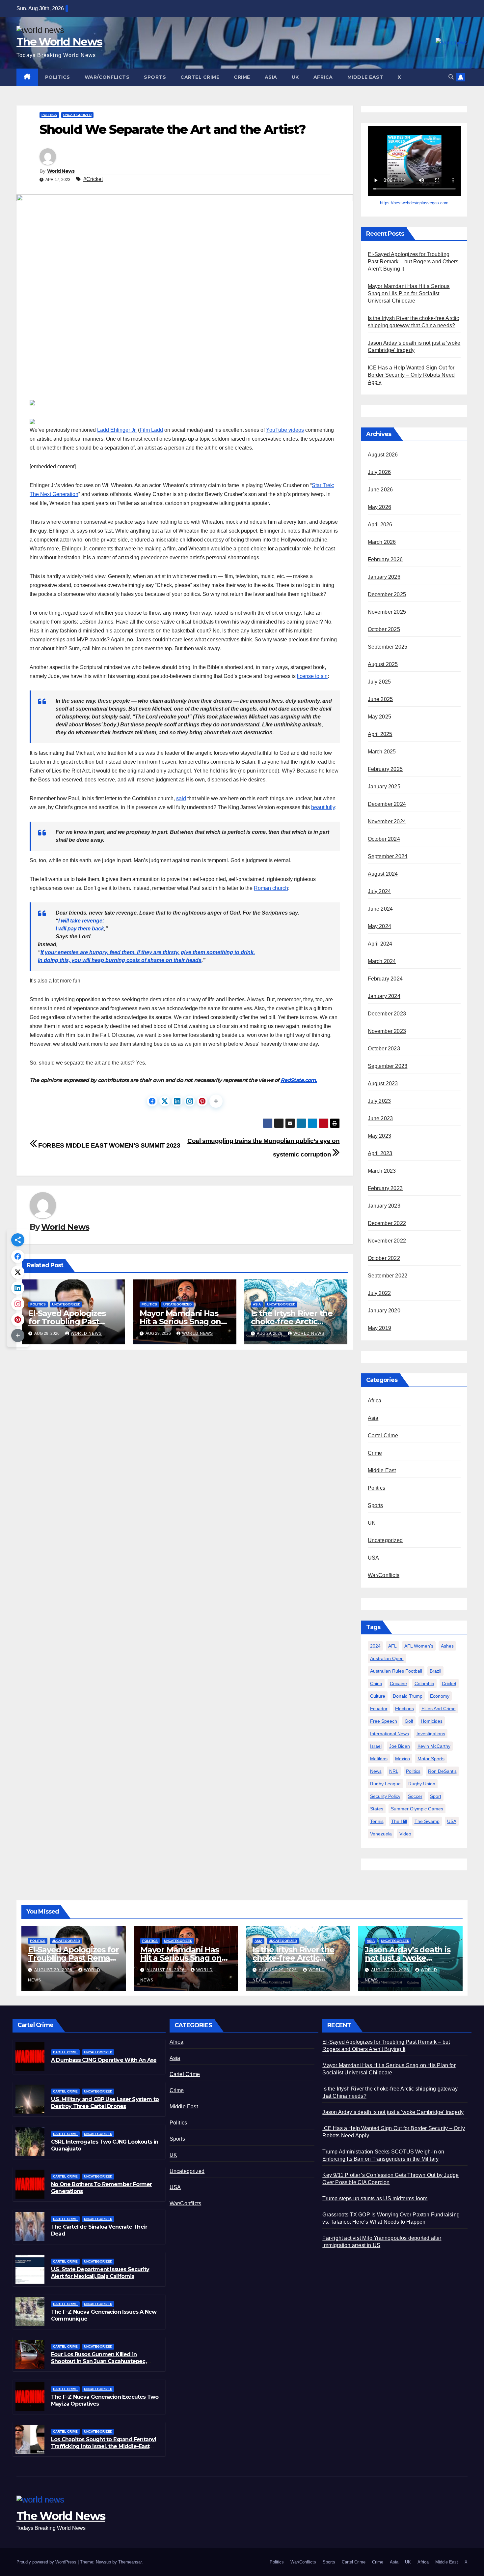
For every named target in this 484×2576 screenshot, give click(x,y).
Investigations (431, 1734)
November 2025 (387, 612)
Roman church (271, 888)
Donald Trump (408, 1696)
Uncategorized (77, 115)
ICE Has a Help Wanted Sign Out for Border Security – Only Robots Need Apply (411, 375)
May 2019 (380, 1328)
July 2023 (379, 1101)
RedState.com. (299, 1080)
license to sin (312, 676)
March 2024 (382, 961)
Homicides (432, 1721)
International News (390, 1734)
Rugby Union (422, 1784)
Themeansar (130, 2562)
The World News (59, 42)
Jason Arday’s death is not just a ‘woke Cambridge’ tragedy (408, 1958)
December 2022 (387, 1223)
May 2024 (380, 926)
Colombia (424, 1683)
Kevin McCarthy (434, 1746)
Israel (376, 1746)
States (377, 1809)
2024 (375, 1646)
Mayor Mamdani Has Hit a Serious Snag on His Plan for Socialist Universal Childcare (409, 293)
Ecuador (379, 1709)
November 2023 (387, 1031)
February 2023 (385, 1188)
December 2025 (387, 594)
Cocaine (398, 1683)
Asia (271, 77)
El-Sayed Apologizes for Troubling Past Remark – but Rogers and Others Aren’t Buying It (413, 262)
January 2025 (384, 787)
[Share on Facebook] (152, 1101)
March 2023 (382, 1171)
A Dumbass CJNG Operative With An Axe (104, 2060)
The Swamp (427, 1821)
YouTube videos (285, 430)
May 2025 (380, 717)
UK (295, 77)
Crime (242, 77)
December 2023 (387, 1014)
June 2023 (380, 1118)
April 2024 (380, 944)
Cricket (449, 1683)
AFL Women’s (419, 1646)
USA (374, 1558)
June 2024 (380, 909)
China (376, 1683)
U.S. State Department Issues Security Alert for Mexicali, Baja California (100, 2273)
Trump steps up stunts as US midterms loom (375, 2198)
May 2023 (380, 1136)
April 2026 (380, 525)
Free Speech (384, 1721)
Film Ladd (151, 430)
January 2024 (384, 996)
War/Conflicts (107, 77)
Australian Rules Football (396, 1671)
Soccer (415, 1796)
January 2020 (384, 1311)
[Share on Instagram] (190, 1101)
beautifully (323, 807)
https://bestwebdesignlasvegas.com (414, 203)
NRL (394, 1771)
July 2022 (379, 1293)
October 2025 (384, 629)
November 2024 (387, 821)
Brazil (435, 1671)
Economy (440, 1696)
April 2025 (380, 734)
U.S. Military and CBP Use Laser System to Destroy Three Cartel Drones (105, 2103)
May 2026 (380, 507)
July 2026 (379, 472)
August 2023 (383, 1083)
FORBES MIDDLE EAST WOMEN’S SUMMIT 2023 (109, 1145)
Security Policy (385, 1796)
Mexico (403, 1759)
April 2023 (380, 1153)
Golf (409, 1721)
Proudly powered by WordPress (47, 2562)
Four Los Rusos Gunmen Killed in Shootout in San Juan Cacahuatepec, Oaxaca (99, 2361)
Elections (404, 1709)
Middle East (365, 77)
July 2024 (379, 891)
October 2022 (384, 1258)
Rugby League (385, 1784)
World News (61, 171)
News (376, 1771)
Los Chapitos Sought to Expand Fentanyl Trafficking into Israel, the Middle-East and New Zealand (104, 2446)
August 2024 (383, 874)
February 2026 (385, 559)
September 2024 (388, 856)
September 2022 (388, 1276)
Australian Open (387, 1658)
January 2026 (384, 577)
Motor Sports (431, 1759)
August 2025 (383, 664)
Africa (323, 77)
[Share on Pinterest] (202, 1101)
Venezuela (381, 1834)
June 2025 (380, 699)
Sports (155, 77)
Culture (378, 1696)
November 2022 (387, 1241)
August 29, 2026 (54, 1970)
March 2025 (382, 752)
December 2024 (387, 804)
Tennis (377, 1821)
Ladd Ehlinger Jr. (117, 430)
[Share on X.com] (165, 1101)
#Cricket (93, 179)
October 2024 (384, 839)
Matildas (379, 1759)
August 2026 (383, 455)
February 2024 (385, 979)
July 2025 (379, 682)
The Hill (399, 1821)
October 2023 (384, 1049)
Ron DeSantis (442, 1771)
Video (405, 1834)
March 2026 (382, 542)
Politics (58, 77)
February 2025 (385, 769)
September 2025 (388, 647)
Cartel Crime (200, 77)
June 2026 (380, 490)
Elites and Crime (439, 1709)
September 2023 (388, 1066)
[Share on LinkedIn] (177, 1101)
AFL (392, 1646)
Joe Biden (400, 1746)
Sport (436, 1796)
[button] (451, 77)
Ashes (447, 1646)
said (181, 798)
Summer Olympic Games (417, 1809)
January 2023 (384, 1206)
